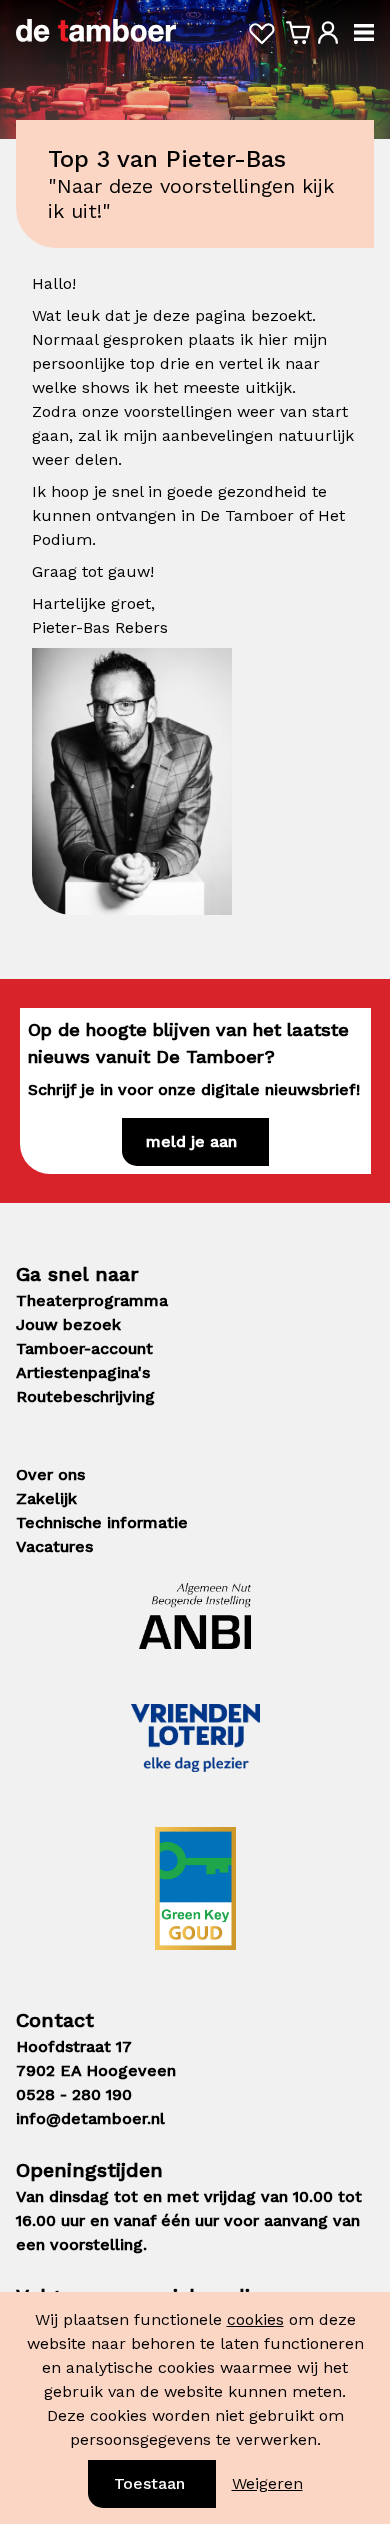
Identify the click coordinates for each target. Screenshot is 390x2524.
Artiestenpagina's (83, 1372)
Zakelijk (46, 1498)
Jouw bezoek (68, 1324)
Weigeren (267, 2483)
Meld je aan (191, 1141)
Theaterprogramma (92, 1300)
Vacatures (54, 1546)
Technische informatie (102, 1522)
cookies (255, 2319)
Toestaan (149, 2483)
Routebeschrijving (85, 1396)
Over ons (50, 1474)
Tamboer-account (84, 1348)
